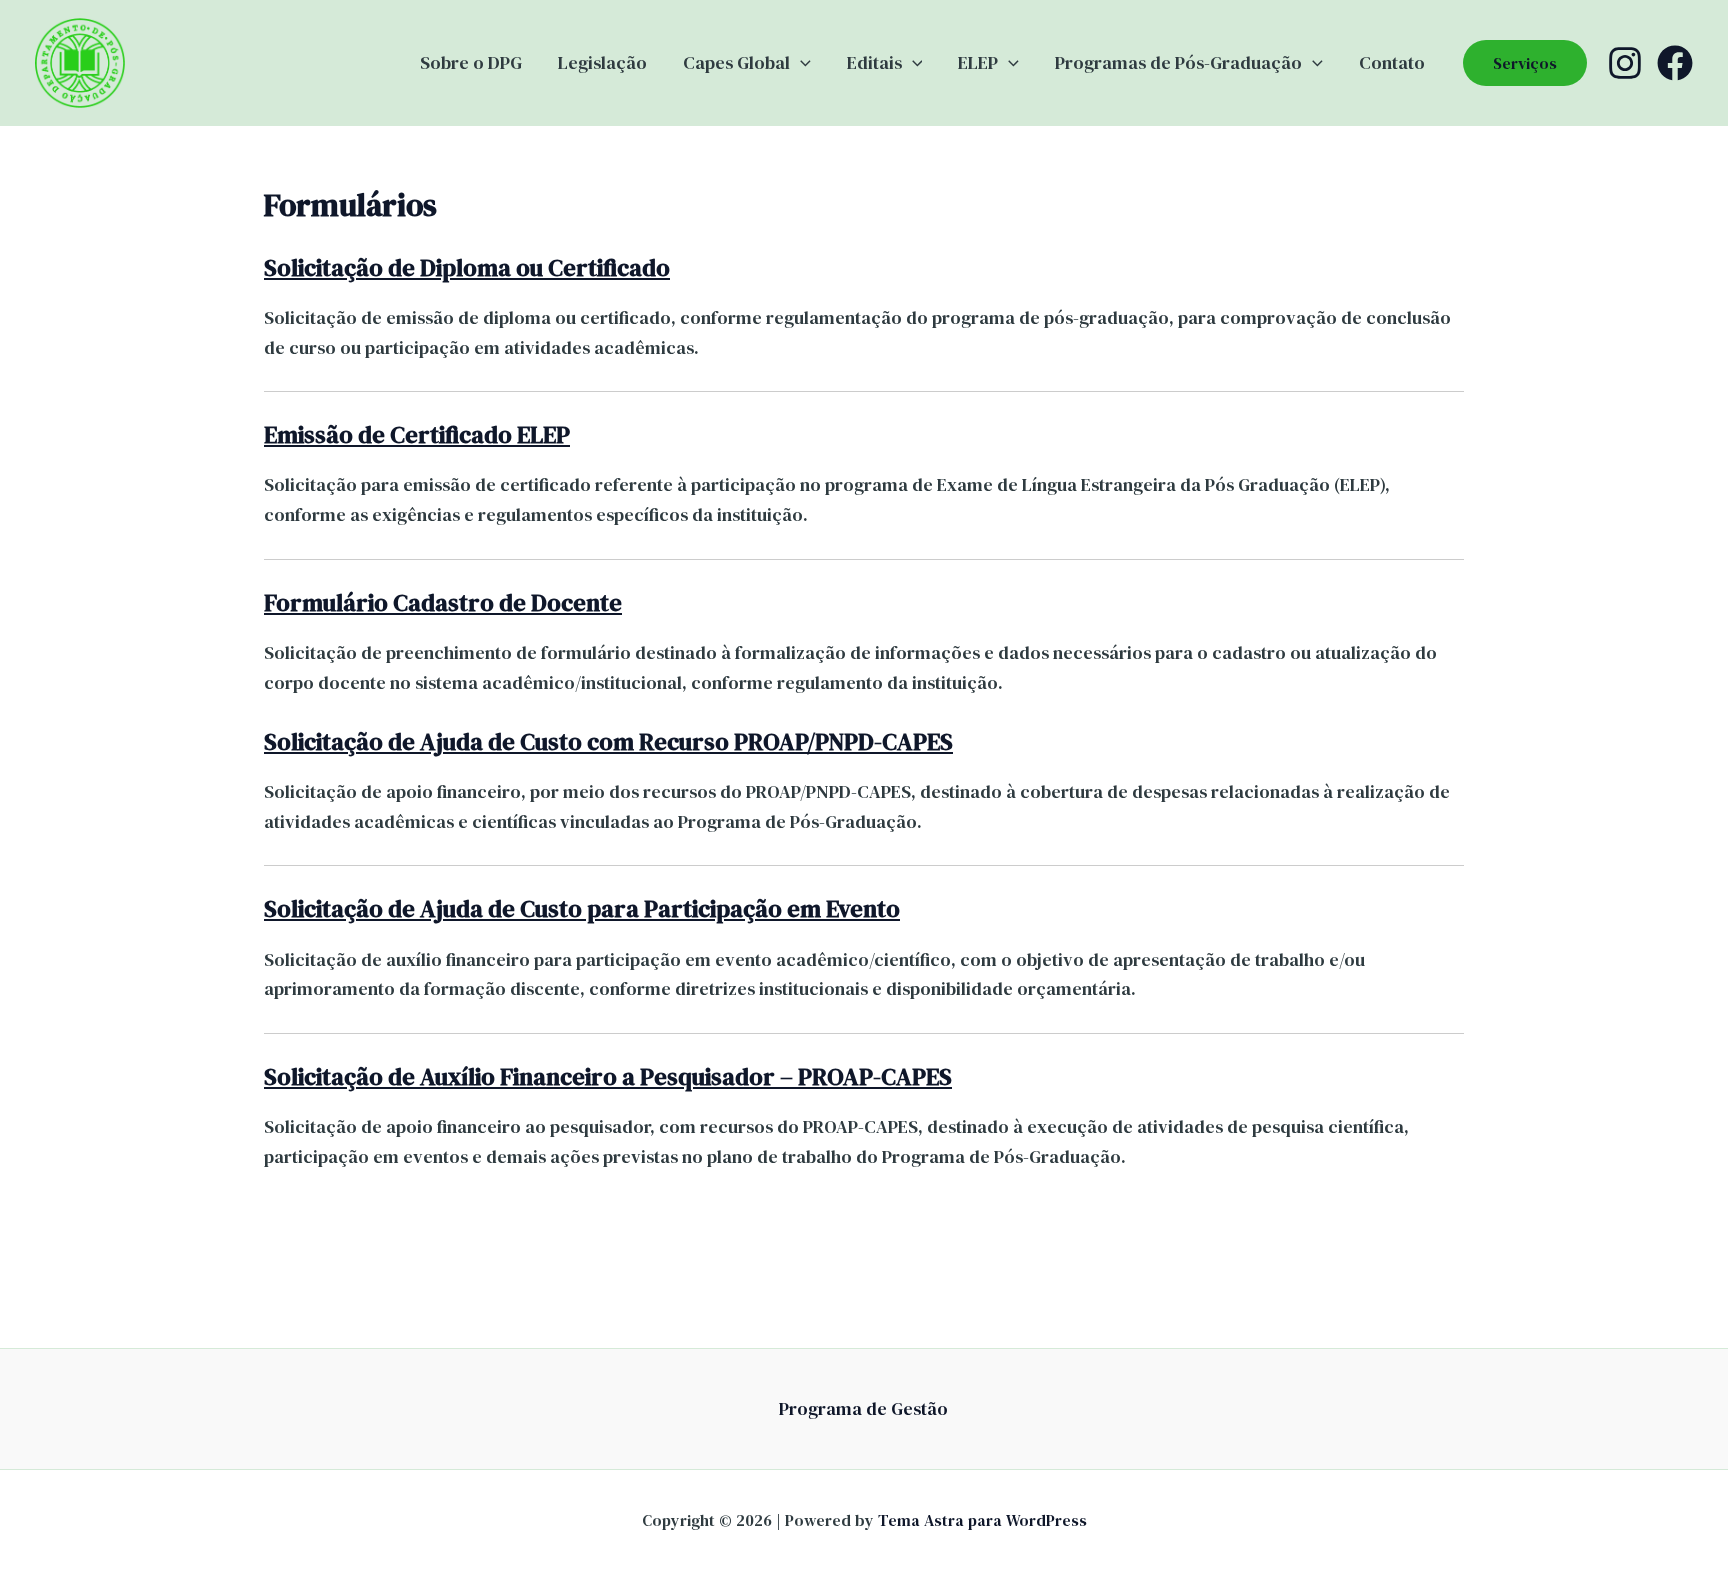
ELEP (978, 62)
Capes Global (736, 62)
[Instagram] (1625, 63)
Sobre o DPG (471, 62)
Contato (1392, 62)
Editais (874, 62)
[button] (1525, 63)
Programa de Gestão (863, 1408)
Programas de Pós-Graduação (1178, 62)
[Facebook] (1675, 63)
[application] (800, 63)
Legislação (602, 62)
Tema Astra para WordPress (982, 1520)
